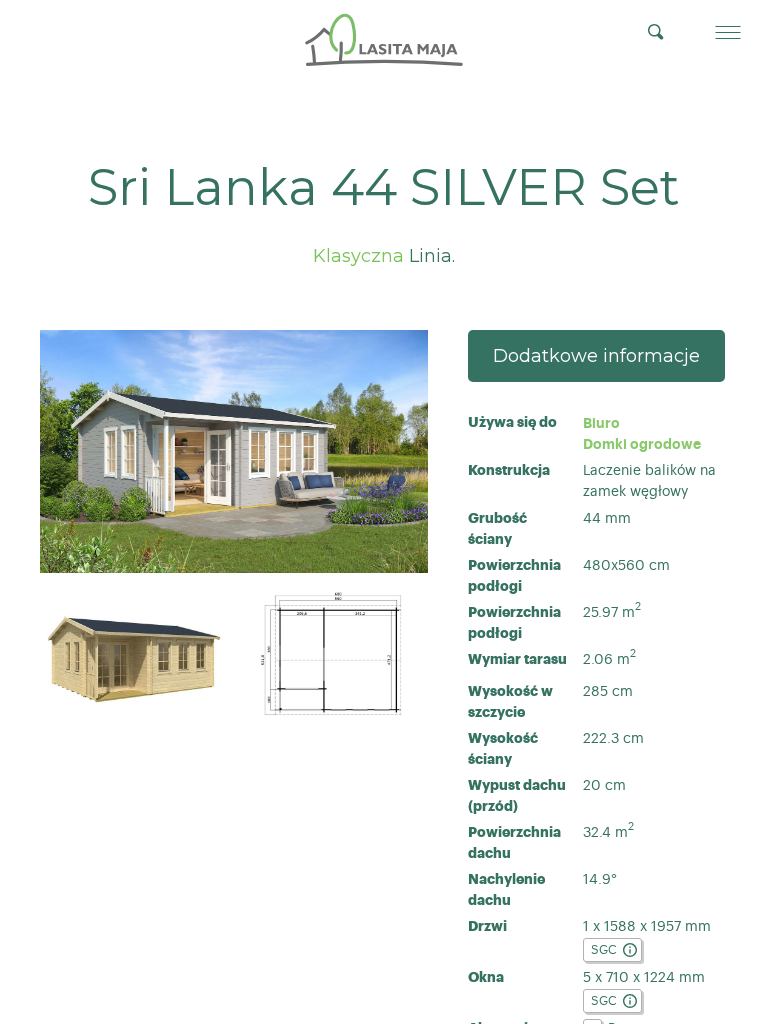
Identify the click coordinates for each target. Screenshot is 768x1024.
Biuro (603, 423)
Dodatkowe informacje (596, 356)
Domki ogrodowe (642, 444)
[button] (728, 32)
